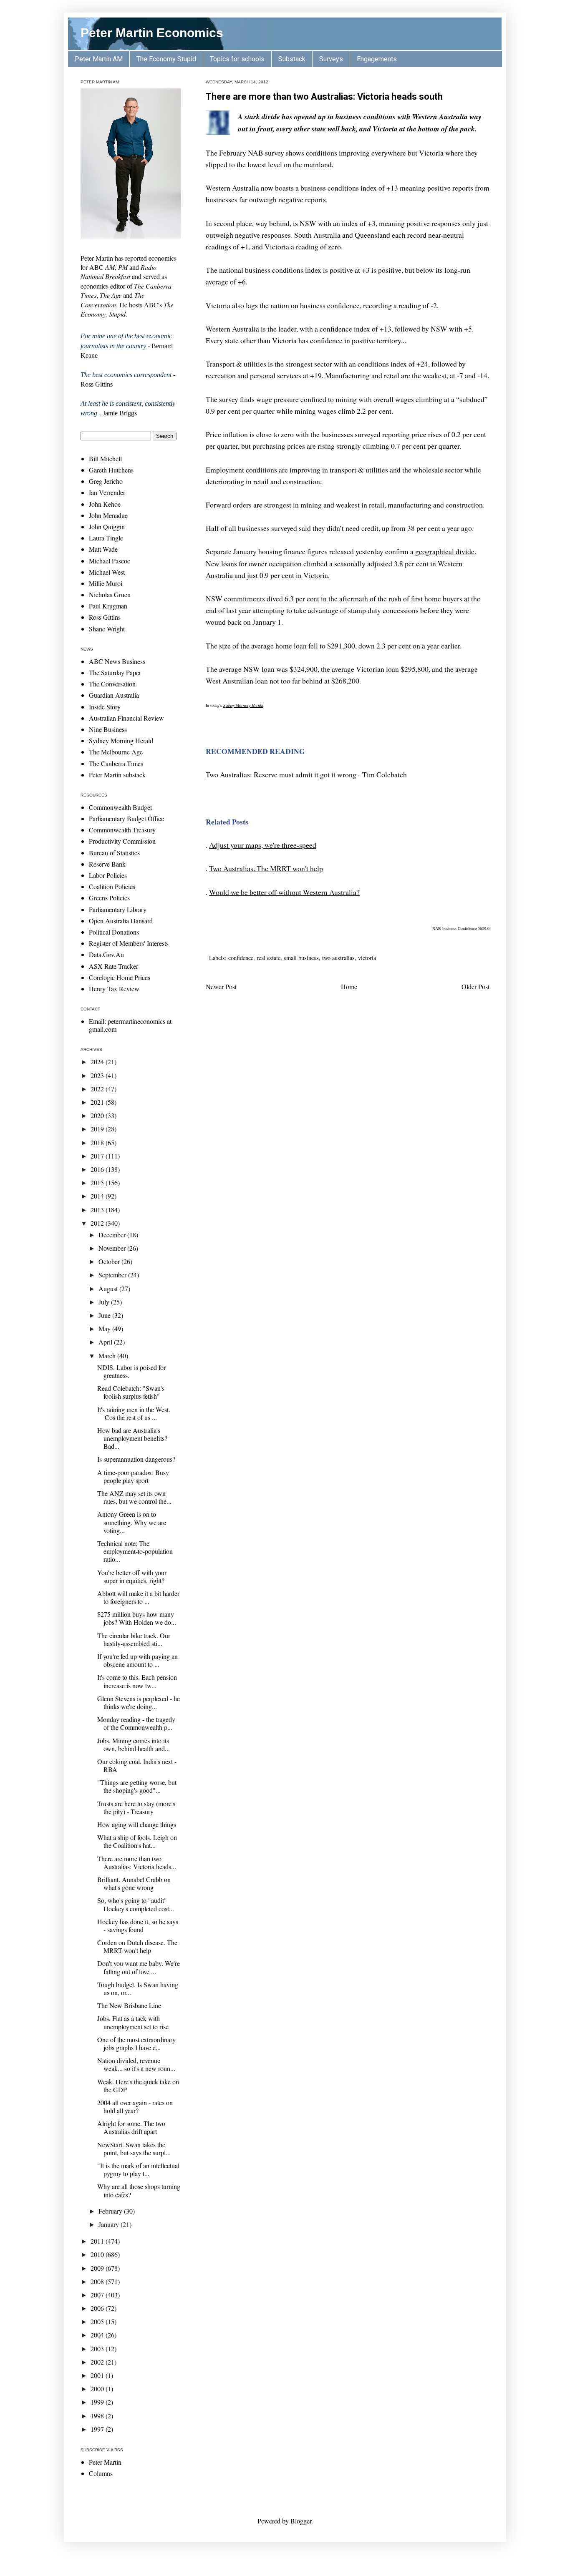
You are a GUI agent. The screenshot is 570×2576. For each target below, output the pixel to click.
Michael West (107, 572)
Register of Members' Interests (129, 943)
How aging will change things (137, 1824)
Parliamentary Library (118, 909)
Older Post (475, 986)
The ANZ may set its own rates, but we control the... (134, 1497)
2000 (98, 2389)
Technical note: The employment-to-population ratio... (135, 1551)
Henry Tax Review (114, 989)
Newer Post (221, 986)
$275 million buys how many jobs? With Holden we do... (137, 1618)
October (110, 1261)
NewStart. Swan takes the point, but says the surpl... (134, 2149)
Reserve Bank (107, 864)
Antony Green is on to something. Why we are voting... (132, 1522)
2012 (98, 1223)
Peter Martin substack (117, 775)
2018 (98, 1142)
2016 (98, 1169)
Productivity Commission (122, 841)
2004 (98, 2335)
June (105, 1315)
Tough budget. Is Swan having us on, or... (138, 1988)
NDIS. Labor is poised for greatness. (131, 1371)
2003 (98, 2349)
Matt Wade (103, 549)
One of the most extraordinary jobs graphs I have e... (136, 2043)
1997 (98, 2429)
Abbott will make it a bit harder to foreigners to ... (138, 1597)
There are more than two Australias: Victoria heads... (137, 1862)
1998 (98, 2416)
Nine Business (108, 729)
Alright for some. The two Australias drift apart (131, 2127)
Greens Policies (109, 898)
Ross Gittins (105, 617)
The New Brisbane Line (129, 2005)
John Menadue (108, 515)
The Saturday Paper (115, 672)
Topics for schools (237, 59)
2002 (98, 2362)
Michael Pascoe (110, 561)
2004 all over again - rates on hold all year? (135, 2106)
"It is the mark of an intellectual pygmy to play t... (138, 2169)
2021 (98, 1102)
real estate (269, 958)
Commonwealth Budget (120, 807)
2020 (98, 1115)
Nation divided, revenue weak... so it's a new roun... (136, 2064)
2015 (98, 1182)
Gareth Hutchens (111, 470)
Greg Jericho (106, 481)
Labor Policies (108, 875)
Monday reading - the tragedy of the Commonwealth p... (136, 1723)
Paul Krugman (108, 606)
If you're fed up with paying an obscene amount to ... (137, 1660)
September (113, 1275)
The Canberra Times (116, 763)
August (109, 1288)
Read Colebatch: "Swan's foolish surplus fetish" (131, 1392)
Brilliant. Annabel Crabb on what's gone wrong (134, 1883)
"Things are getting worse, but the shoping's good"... (137, 1786)
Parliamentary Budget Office (126, 818)
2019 (98, 1129)
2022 (98, 1089)
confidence (241, 958)
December (113, 1235)
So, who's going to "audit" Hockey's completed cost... (136, 1904)
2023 (98, 1075)
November (113, 1248)
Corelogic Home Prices (120, 977)
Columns (101, 2473)
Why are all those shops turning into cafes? (139, 2190)
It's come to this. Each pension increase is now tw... (137, 1681)
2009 (98, 2268)
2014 (98, 1196)
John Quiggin (107, 527)
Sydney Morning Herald (243, 705)
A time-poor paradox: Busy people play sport (133, 1476)
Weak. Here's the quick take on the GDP (138, 2086)
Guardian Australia (114, 695)
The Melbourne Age (116, 752)
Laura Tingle (106, 538)
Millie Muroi (106, 583)
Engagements (377, 59)
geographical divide (445, 551)
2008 (98, 2281)
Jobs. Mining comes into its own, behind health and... (134, 1744)
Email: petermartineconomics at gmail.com (130, 1025)
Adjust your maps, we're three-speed (263, 845)
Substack (292, 59)
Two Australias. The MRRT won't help (266, 868)
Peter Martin (105, 2462)
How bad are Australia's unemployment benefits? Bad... (132, 1438)
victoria (367, 958)
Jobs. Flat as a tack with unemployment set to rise (133, 2022)
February (111, 2211)
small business (301, 958)
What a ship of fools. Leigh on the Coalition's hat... (137, 1841)
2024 (98, 1062)
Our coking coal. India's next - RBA (137, 1765)
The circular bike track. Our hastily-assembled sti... (134, 1639)
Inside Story (105, 707)
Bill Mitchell (105, 459)
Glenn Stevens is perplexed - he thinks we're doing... (139, 1702)
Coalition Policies (112, 886)
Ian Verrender (107, 492)
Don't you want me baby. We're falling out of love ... (139, 1967)
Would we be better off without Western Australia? (284, 892)
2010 (98, 2254)
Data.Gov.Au (106, 954)
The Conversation (112, 684)
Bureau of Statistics (114, 853)
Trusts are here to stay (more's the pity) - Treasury (136, 1807)
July (105, 1302)
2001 (98, 2375)
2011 (98, 2241)
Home (349, 986)
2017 (98, 1156)
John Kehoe (105, 504)
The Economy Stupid (166, 59)
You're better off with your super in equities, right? (132, 1576)
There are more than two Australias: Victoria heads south (324, 97)
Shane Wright (107, 629)
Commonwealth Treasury (122, 830)
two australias (338, 958)
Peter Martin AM (99, 59)
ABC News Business (117, 661)
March (108, 1356)
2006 (98, 2308)
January (110, 2224)
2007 (98, 2295)
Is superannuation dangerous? (136, 1459)
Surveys (331, 59)
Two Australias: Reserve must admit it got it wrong (281, 774)
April (106, 1342)
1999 (98, 2402)
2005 (98, 2321)
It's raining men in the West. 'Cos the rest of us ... (134, 1413)
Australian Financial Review (126, 718)
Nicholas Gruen (110, 594)
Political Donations (114, 932)
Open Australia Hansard (121, 921)
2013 (98, 1210)
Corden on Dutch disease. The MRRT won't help (137, 1946)
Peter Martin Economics (152, 33)
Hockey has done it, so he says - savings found (138, 1925)
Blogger (301, 2521)
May (105, 1328)
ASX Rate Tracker (113, 966)
